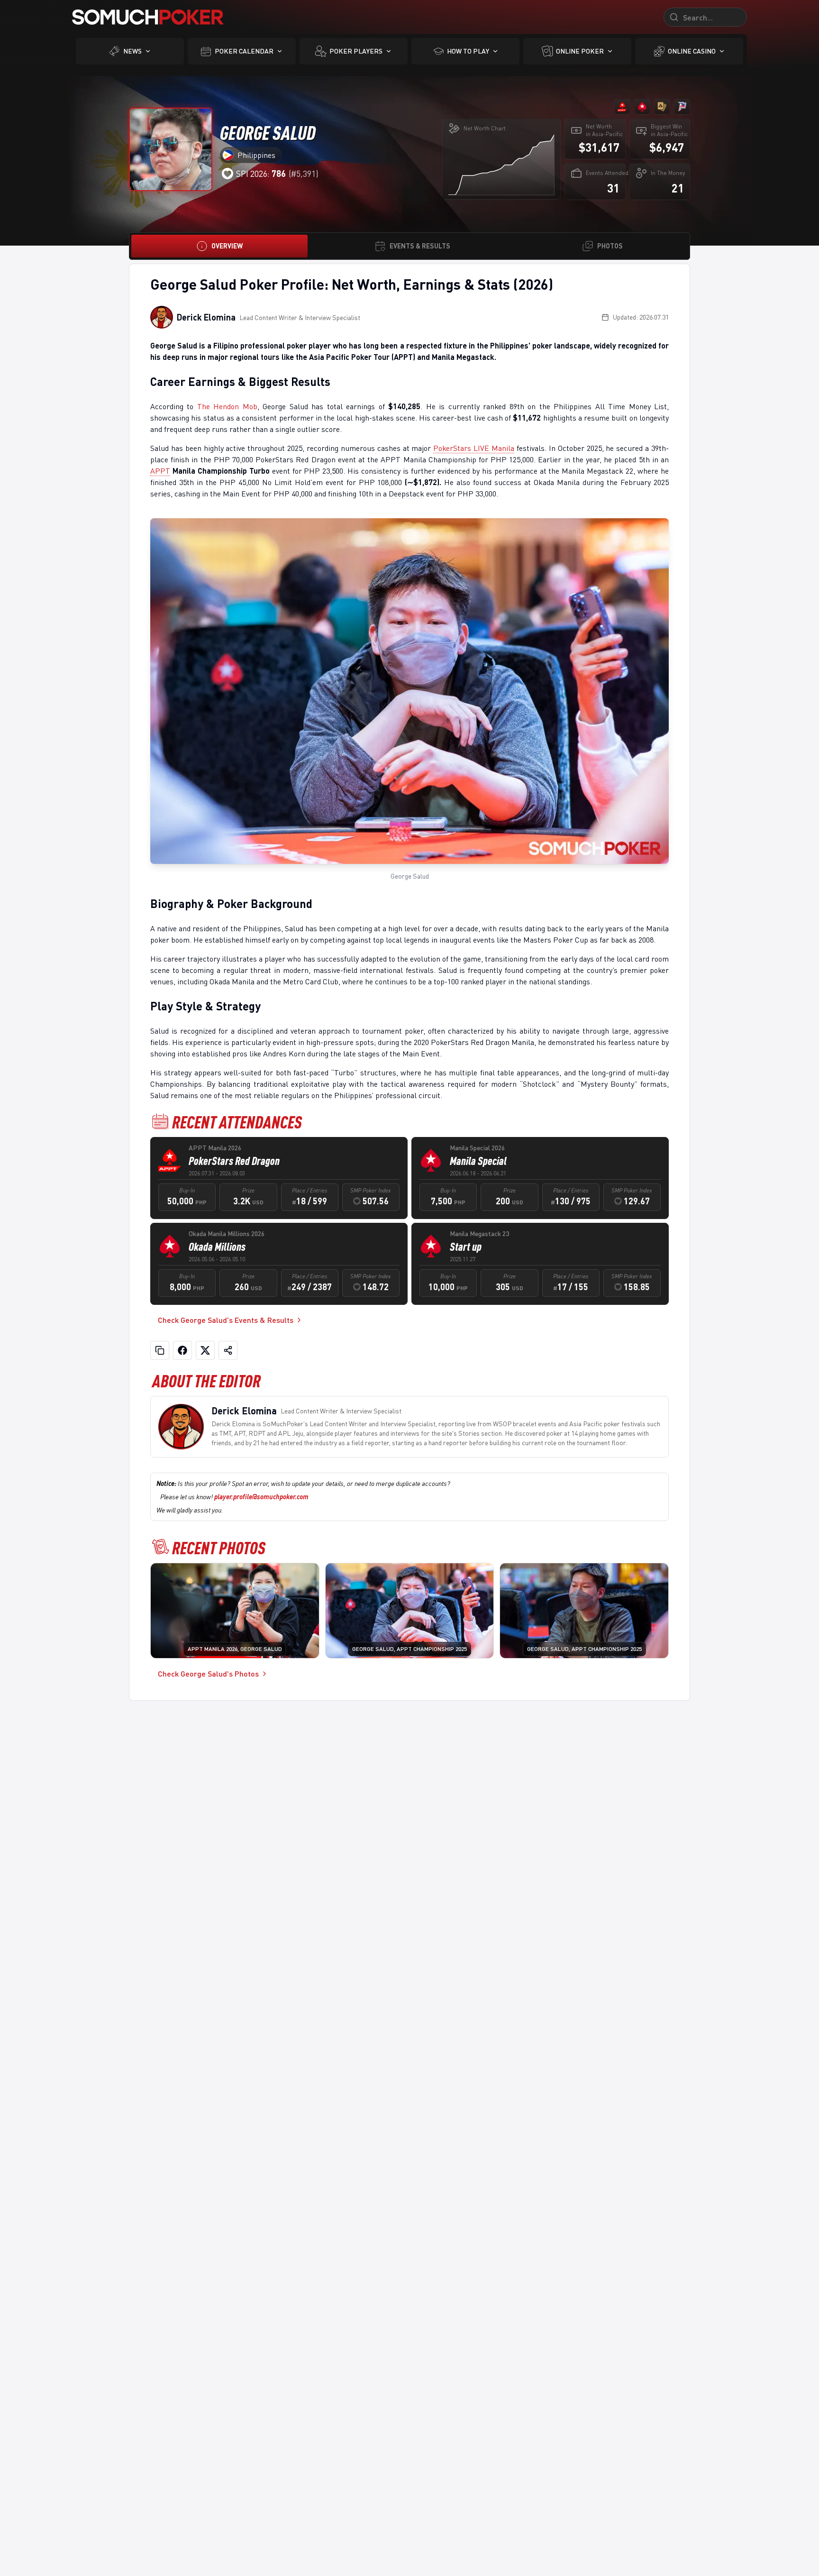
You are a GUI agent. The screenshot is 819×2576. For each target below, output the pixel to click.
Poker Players (356, 51)
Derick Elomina (206, 317)
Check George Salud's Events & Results (226, 1320)
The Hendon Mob (227, 406)
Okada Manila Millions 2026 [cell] (227, 1233)
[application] (501, 165)
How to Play (468, 51)
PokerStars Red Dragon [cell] (234, 1161)
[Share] (228, 1350)
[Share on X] (205, 1350)
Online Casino (692, 51)
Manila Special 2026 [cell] (477, 1148)
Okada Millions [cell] (217, 1247)
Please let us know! (234, 1497)
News (132, 51)
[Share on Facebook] (182, 1350)
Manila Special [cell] (478, 1161)
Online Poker (580, 51)
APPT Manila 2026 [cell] (215, 1148)
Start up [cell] (466, 1247)
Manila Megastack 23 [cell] (479, 1233)
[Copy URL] (160, 1350)
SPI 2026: (261, 174)
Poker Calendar (244, 51)
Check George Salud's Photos (208, 1673)
